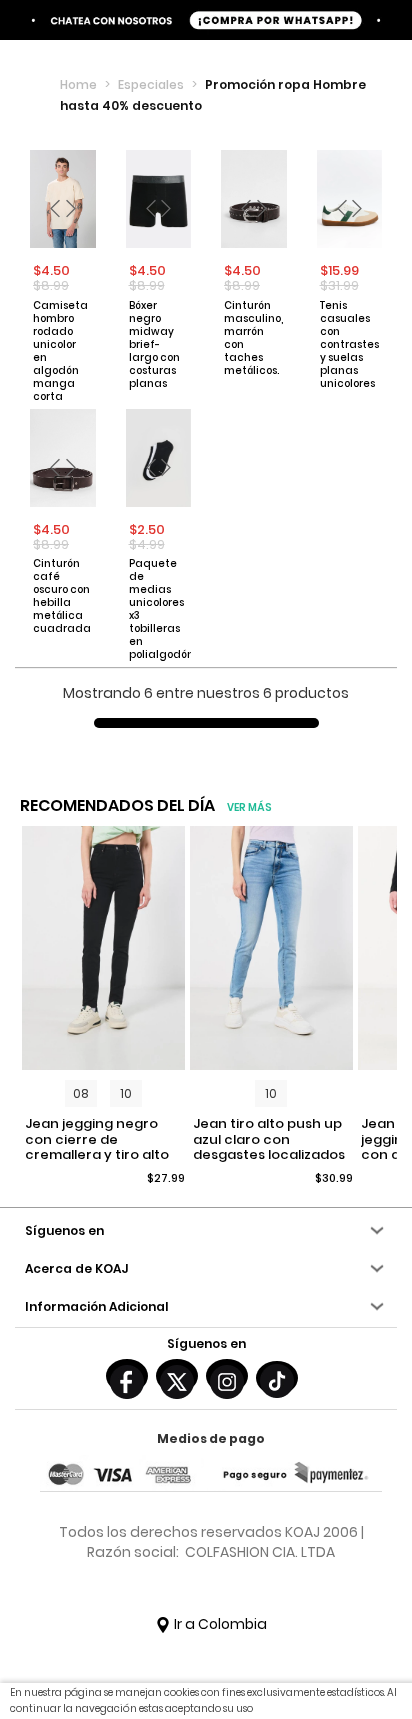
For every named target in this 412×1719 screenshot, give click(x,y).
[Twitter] (177, 1376)
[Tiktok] (277, 1378)
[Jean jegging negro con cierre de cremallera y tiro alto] (103, 948)
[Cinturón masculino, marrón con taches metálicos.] (254, 199)
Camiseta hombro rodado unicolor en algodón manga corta (60, 351)
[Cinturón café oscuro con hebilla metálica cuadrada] (63, 458)
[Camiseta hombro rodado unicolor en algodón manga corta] (63, 199)
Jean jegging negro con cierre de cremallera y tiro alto (97, 1139)
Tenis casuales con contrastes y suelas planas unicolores (349, 344)
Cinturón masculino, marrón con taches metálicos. (253, 338)
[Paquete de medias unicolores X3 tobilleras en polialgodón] (159, 458)
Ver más (249, 807)
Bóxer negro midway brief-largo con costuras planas (154, 344)
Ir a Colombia (219, 1624)
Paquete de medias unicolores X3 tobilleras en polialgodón (158, 609)
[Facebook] (127, 1376)
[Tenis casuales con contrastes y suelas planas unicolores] (350, 199)
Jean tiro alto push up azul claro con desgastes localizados (269, 1139)
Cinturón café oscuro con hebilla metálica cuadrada (62, 596)
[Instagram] (227, 1376)
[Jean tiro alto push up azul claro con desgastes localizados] (271, 948)
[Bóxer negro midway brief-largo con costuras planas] (159, 199)
